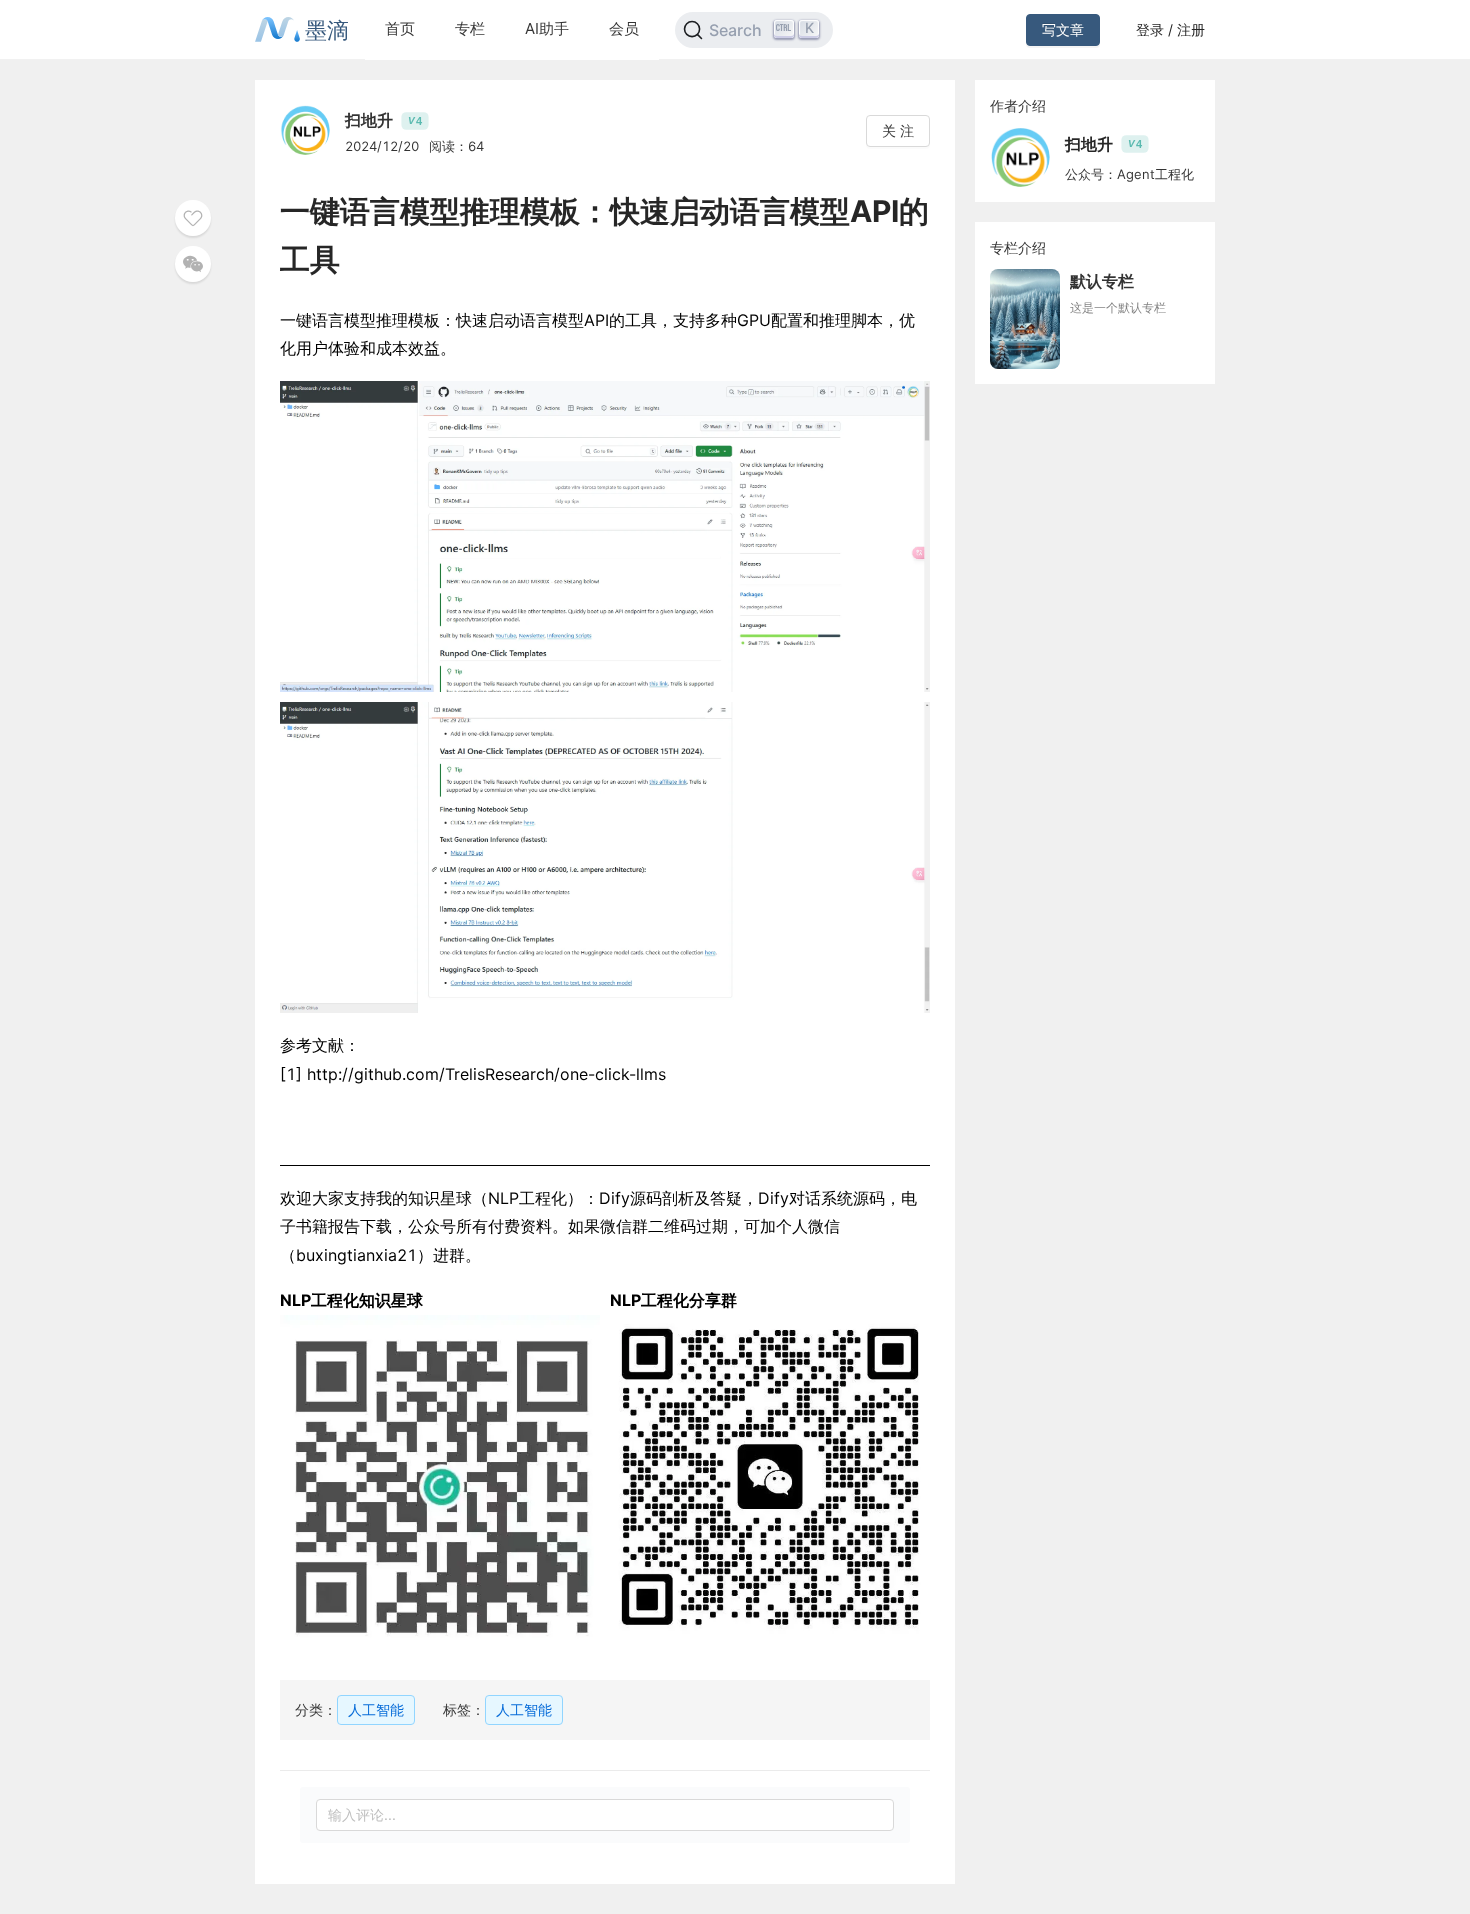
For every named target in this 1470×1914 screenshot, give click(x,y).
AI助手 (547, 28)
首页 (400, 28)
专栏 (470, 28)
